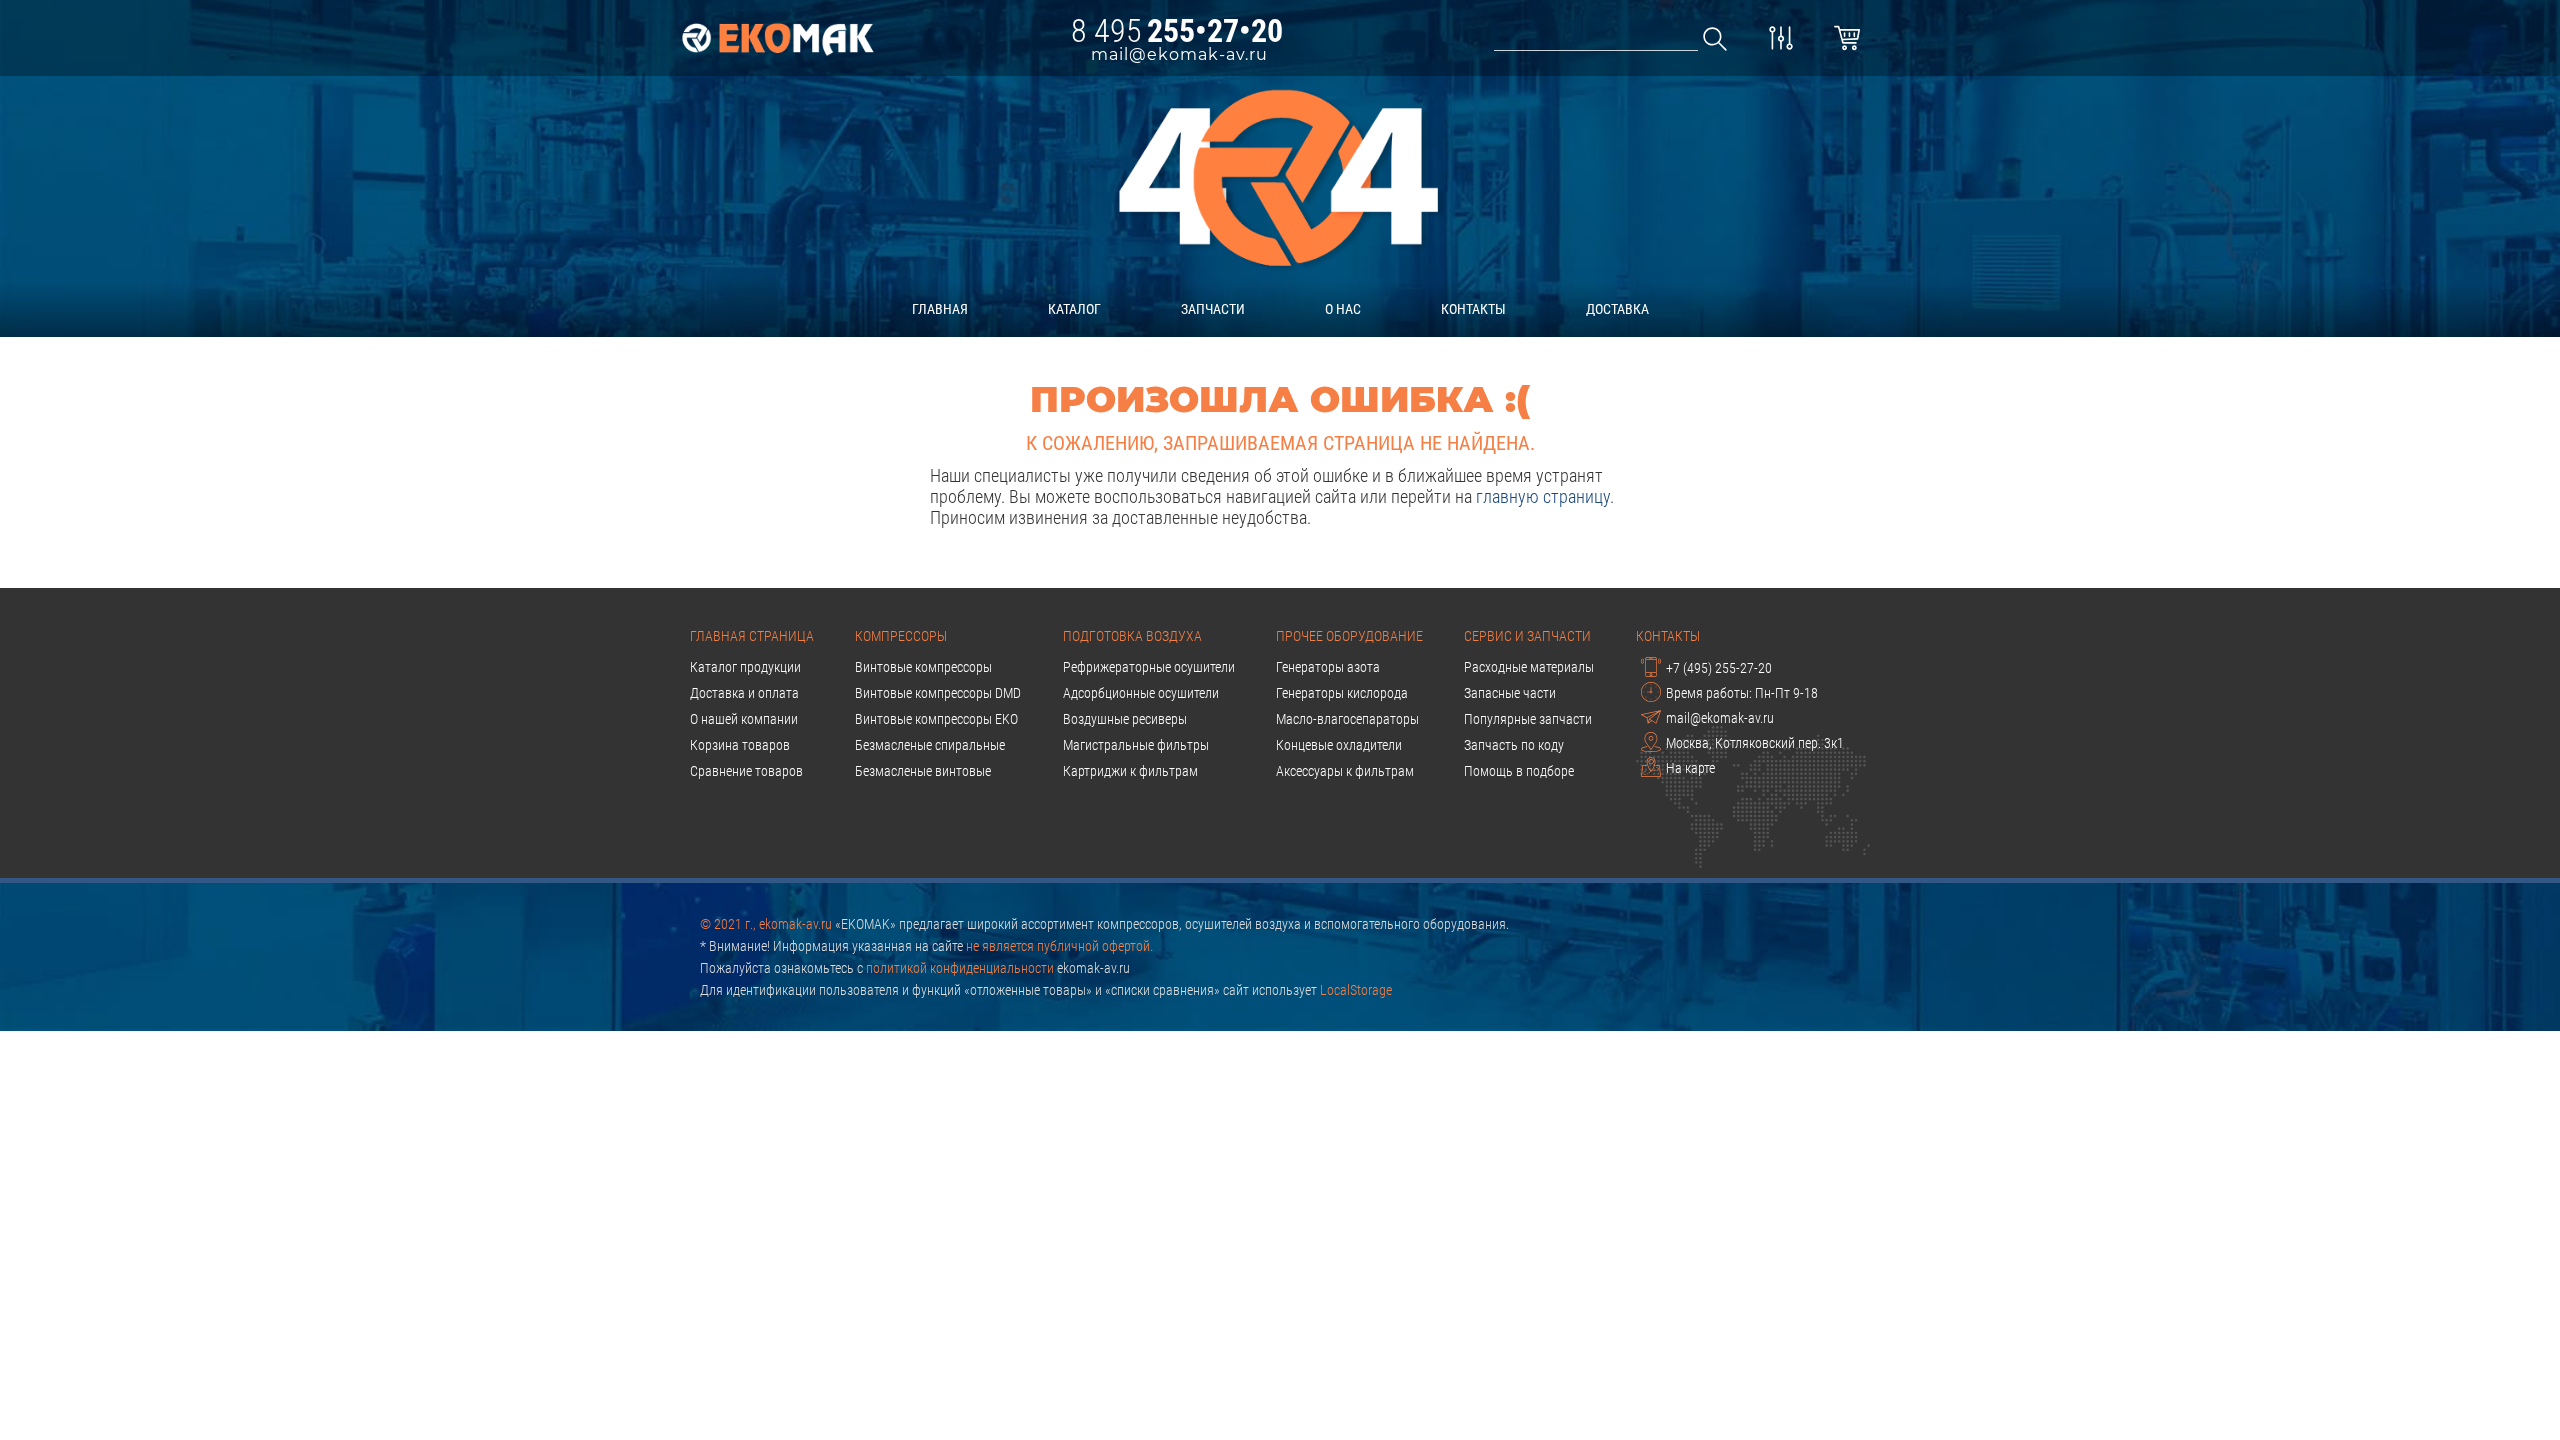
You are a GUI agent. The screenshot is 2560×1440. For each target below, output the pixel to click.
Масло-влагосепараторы (1347, 719)
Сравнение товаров (746, 771)
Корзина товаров (740, 745)
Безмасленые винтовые (923, 771)
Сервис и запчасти (1527, 636)
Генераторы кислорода (1342, 693)
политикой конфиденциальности (960, 968)
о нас (1343, 309)
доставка (1617, 309)
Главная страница (752, 636)
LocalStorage (1356, 990)
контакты (1473, 309)
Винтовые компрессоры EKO (936, 719)
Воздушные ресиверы (1125, 719)
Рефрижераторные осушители (1149, 667)
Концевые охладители (1339, 745)
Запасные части (1510, 693)
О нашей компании (744, 719)
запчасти (1213, 309)
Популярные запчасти (1528, 719)
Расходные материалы (1529, 667)
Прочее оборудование (1349, 636)
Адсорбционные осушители (1141, 693)
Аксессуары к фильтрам (1345, 771)
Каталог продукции (745, 667)
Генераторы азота (1328, 667)
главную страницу (1543, 496)
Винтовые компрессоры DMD (938, 693)
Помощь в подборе (1519, 771)
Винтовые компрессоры (923, 667)
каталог (1074, 309)
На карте (1690, 768)
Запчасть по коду (1514, 745)
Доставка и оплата (744, 693)
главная (940, 309)
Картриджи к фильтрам (1130, 771)
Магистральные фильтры (1136, 745)
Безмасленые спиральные (930, 745)
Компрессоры (901, 636)
